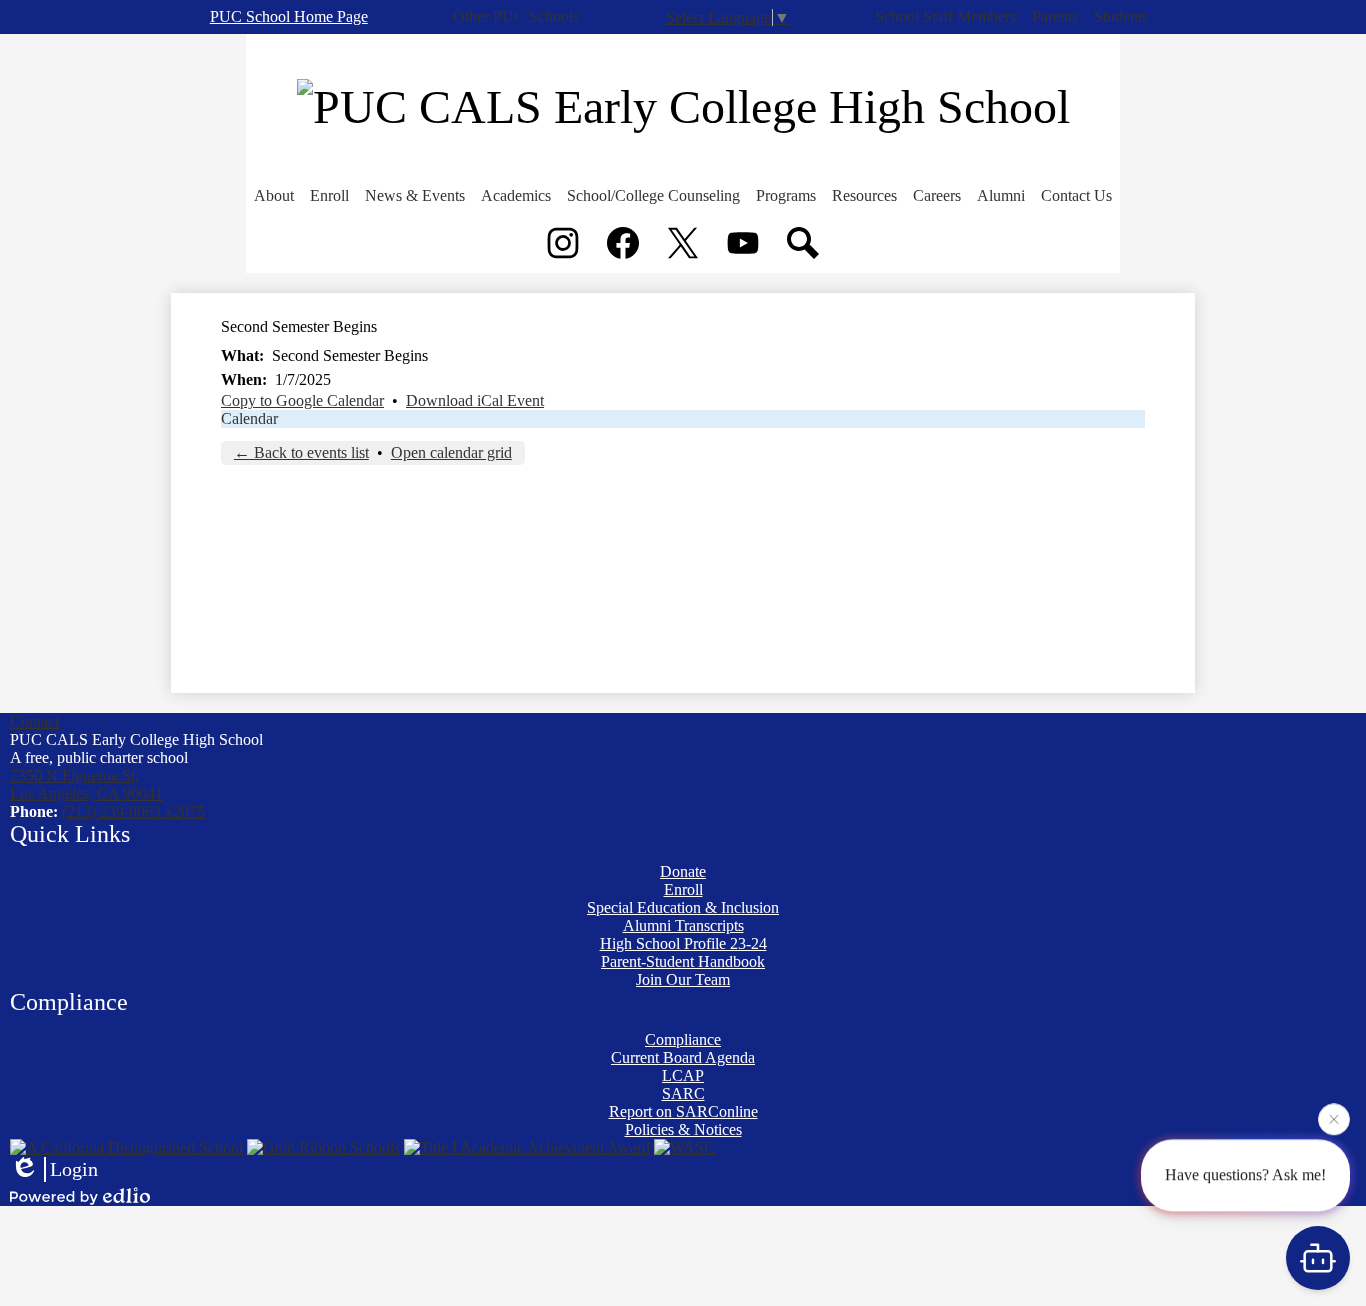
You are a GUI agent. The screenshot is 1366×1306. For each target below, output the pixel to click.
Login (74, 1169)
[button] (274, 196)
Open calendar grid (451, 452)
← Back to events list (301, 452)
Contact (34, 721)
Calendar (249, 418)
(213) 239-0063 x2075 (133, 811)
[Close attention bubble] (1334, 1118)
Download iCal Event (475, 400)
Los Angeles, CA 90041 (86, 784)
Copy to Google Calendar (302, 400)
